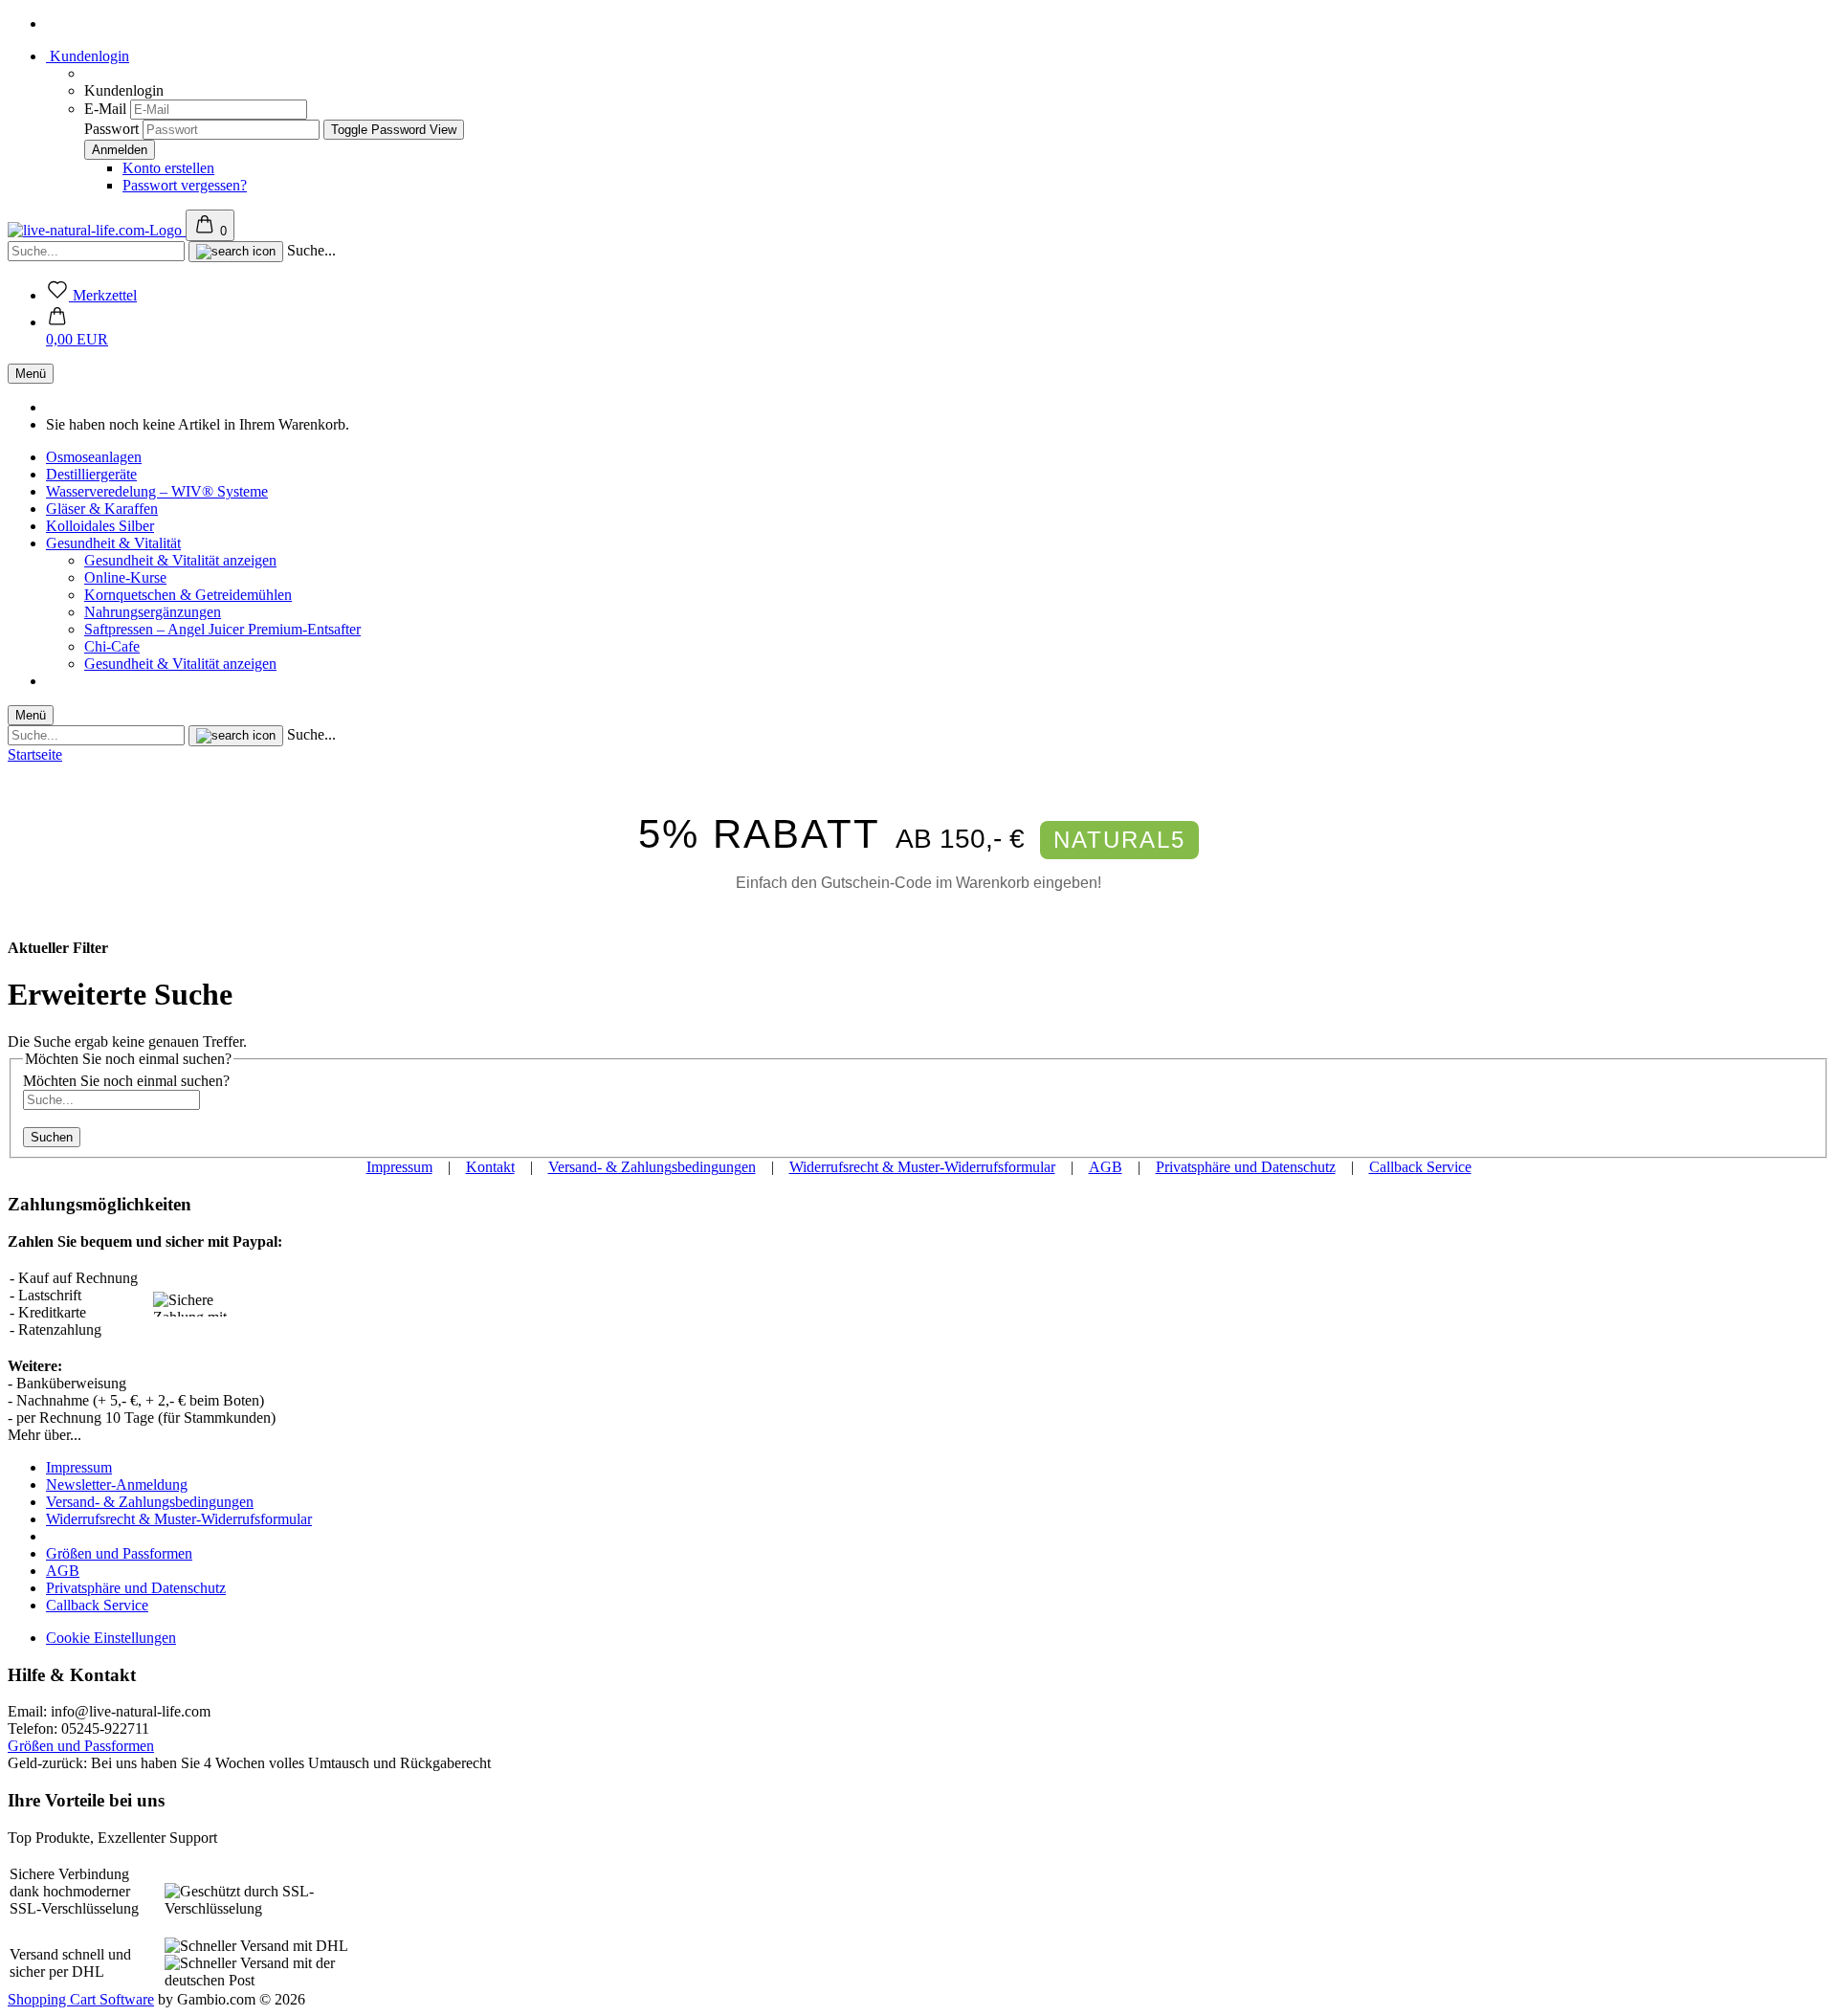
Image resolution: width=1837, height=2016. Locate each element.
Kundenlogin (88, 56)
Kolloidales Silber (100, 526)
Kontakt (490, 1167)
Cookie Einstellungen (111, 1638)
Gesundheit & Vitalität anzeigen (180, 560)
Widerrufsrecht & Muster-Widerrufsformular (922, 1167)
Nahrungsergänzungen (153, 612)
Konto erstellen (168, 168)
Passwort (111, 129)
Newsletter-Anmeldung (117, 1484)
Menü (31, 374)
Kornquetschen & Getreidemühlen (188, 595)
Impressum (399, 1167)
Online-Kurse (125, 577)
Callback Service (1420, 1167)
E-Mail (105, 109)
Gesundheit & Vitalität (113, 543)
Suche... (311, 250)
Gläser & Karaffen (102, 509)
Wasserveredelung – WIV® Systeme (157, 491)
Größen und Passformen (119, 1553)
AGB (1106, 1167)
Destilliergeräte (91, 474)
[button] (77, 331)
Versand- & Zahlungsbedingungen (652, 1167)
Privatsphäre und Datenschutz (1246, 1167)
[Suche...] (236, 252)
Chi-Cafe (112, 646)
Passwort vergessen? (185, 185)
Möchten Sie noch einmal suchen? (126, 1081)
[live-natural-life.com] (97, 230)
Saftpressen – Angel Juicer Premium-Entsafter (222, 629)
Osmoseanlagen (94, 457)
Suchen (52, 1137)
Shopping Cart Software (81, 1999)
